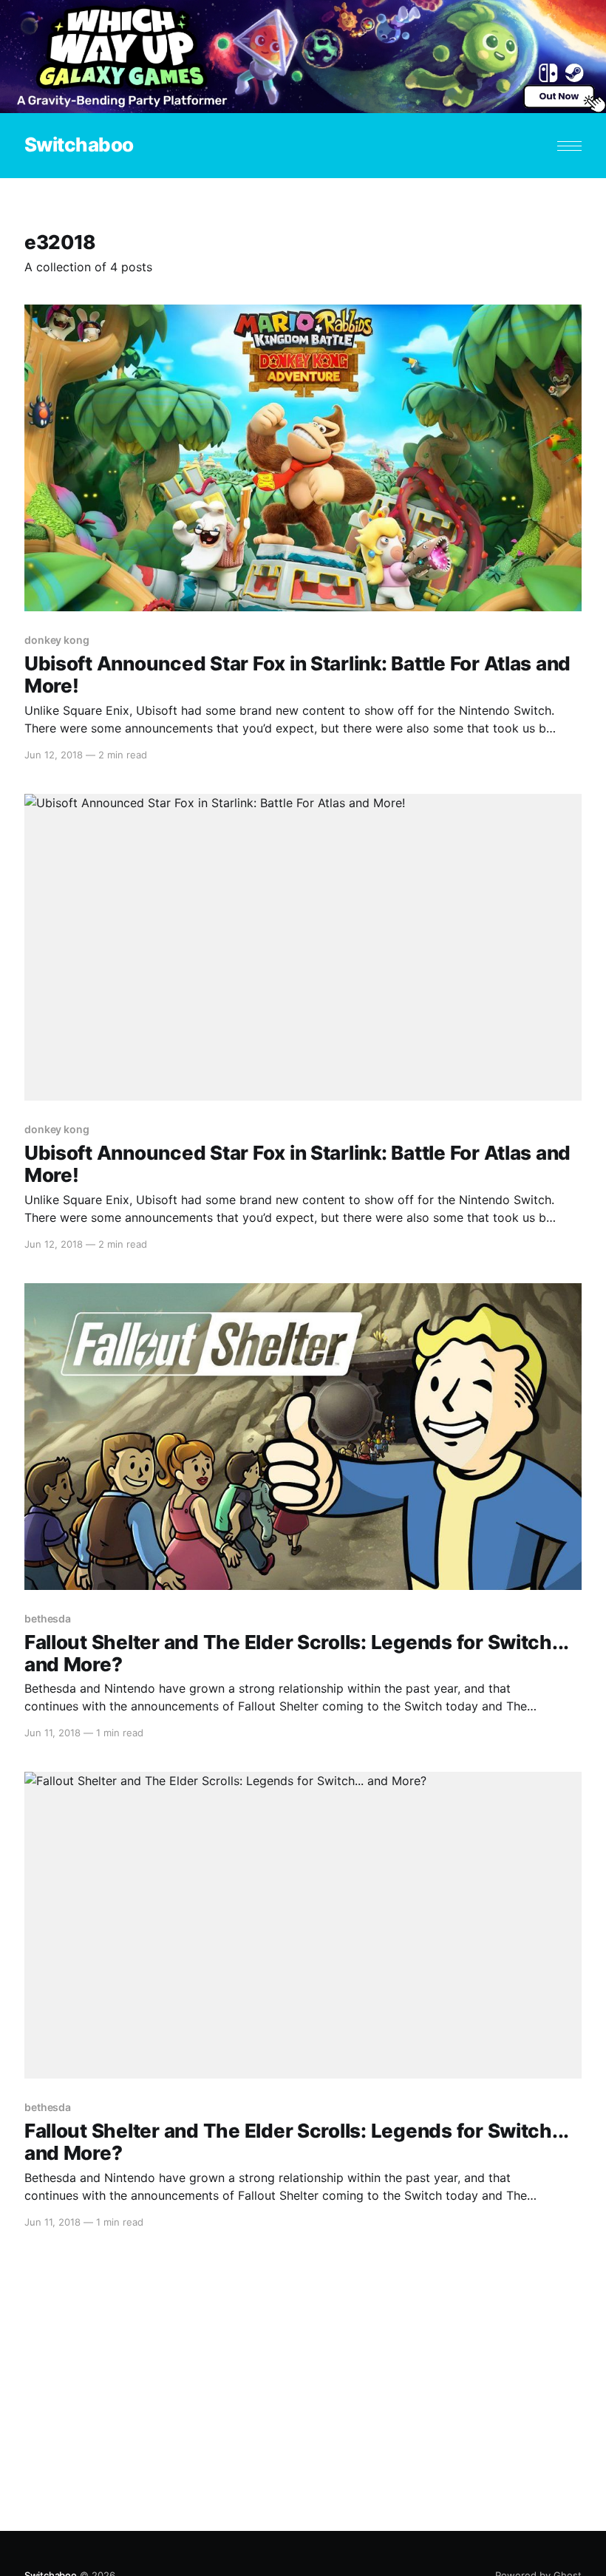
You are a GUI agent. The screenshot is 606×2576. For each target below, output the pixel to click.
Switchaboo (79, 145)
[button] (569, 146)
